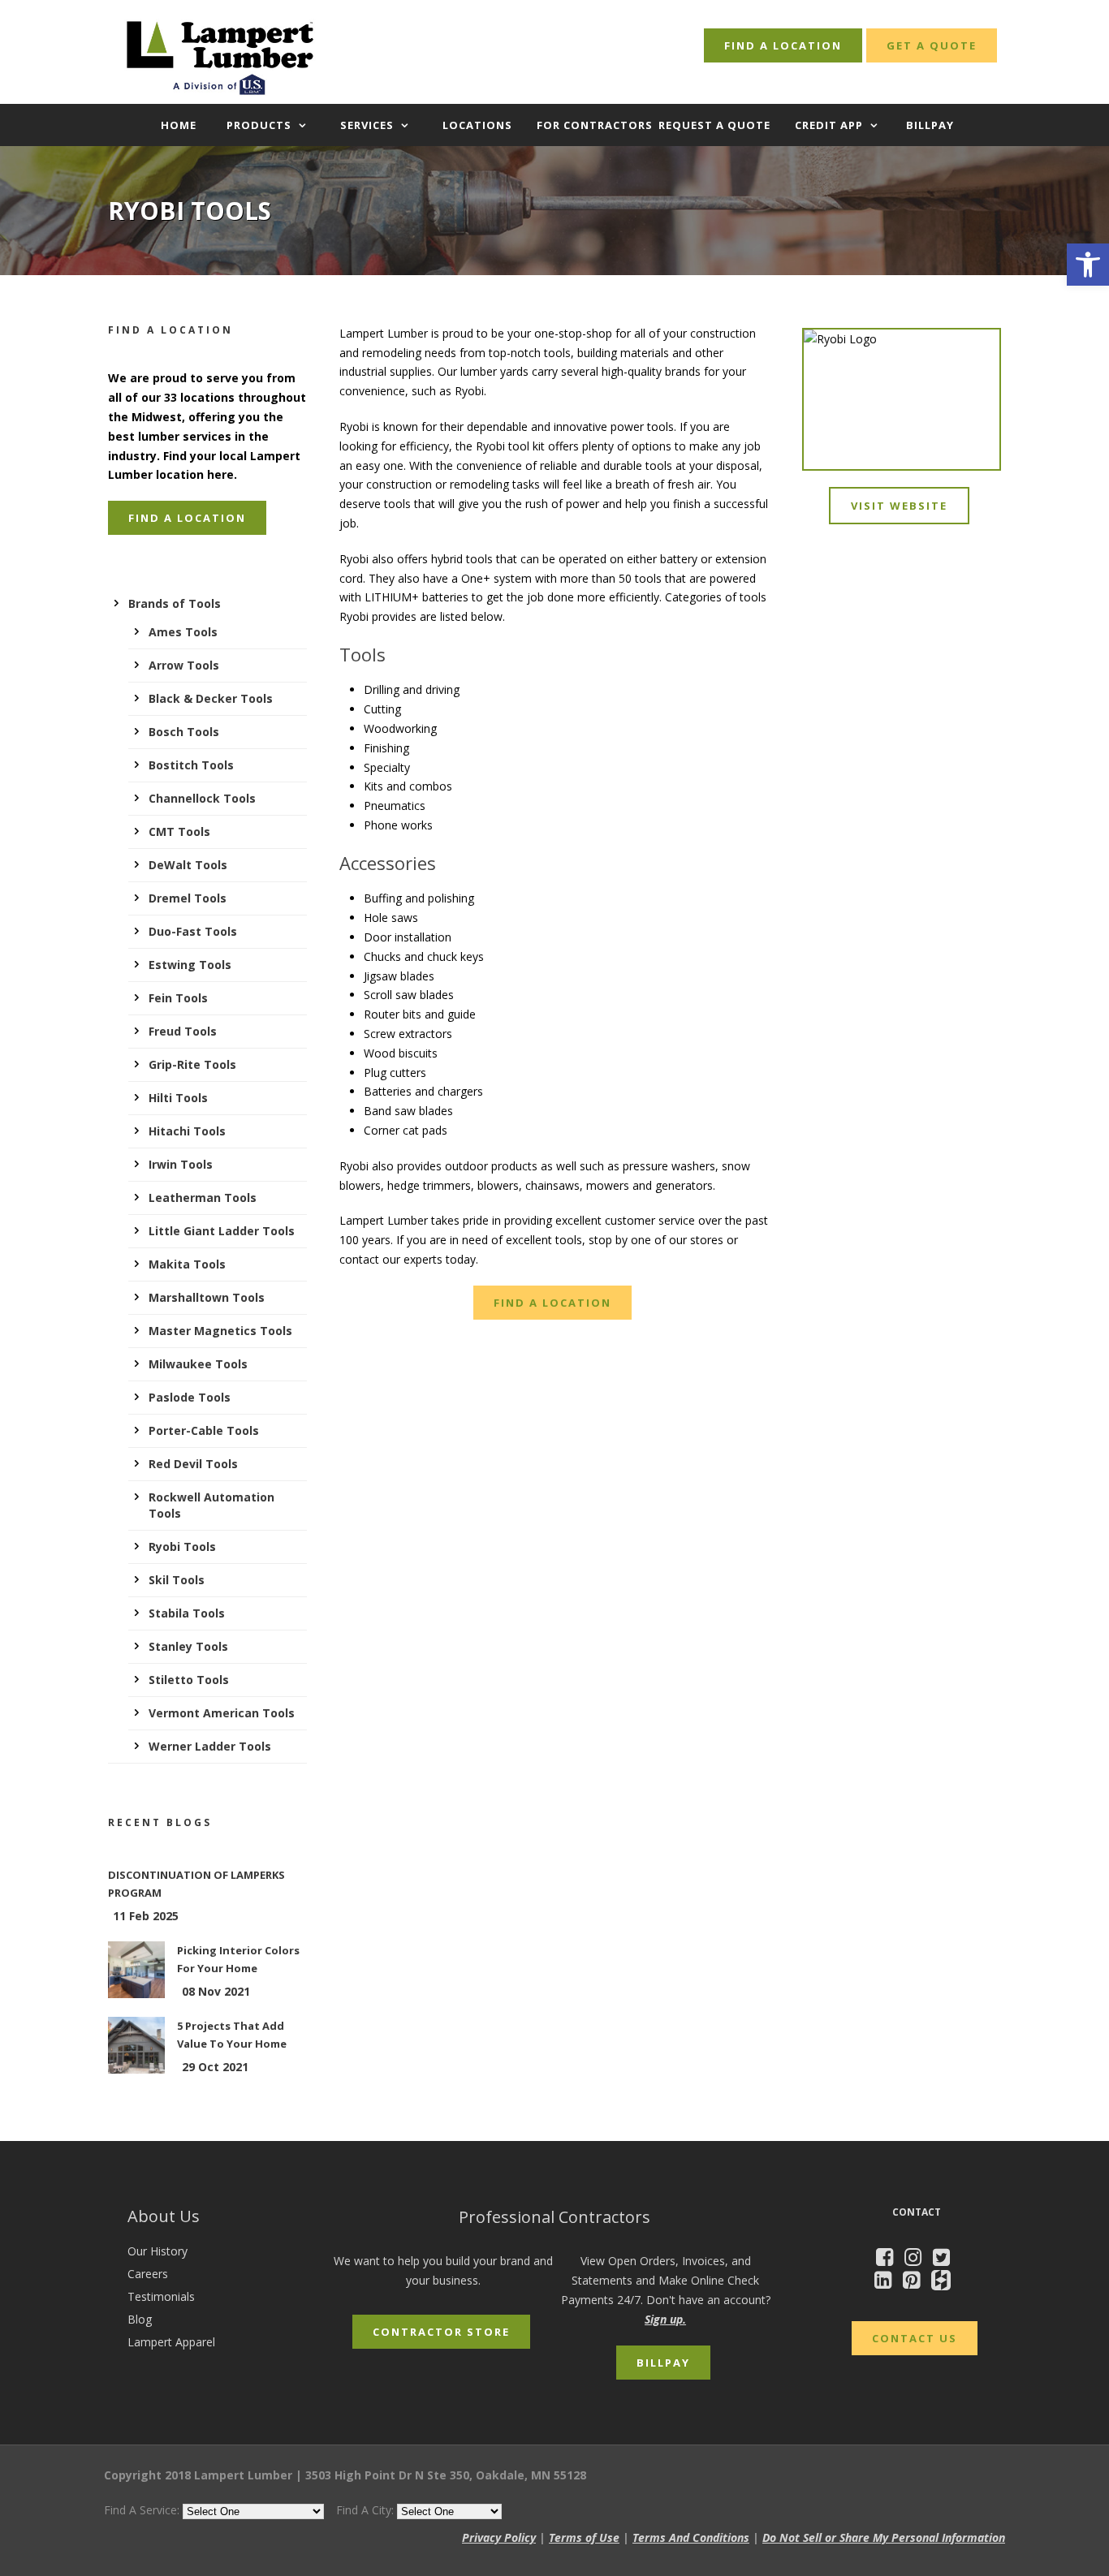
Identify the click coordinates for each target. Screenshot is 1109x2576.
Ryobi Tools (182, 1546)
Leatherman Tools (203, 1198)
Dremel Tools (188, 898)
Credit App (829, 125)
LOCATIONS (477, 125)
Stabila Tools (187, 1613)
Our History (158, 2251)
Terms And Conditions (691, 2537)
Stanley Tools (188, 1646)
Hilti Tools (178, 1098)
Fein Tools (178, 998)
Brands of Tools (175, 603)
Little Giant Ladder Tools (222, 1231)
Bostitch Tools (191, 765)
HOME (179, 125)
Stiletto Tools (189, 1680)
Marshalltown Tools (207, 1297)
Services (367, 125)
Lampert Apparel (171, 2342)
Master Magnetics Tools (220, 1331)
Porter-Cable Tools (204, 1430)
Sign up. (665, 2319)
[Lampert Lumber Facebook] (889, 2260)
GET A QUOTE (932, 45)
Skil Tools (177, 1580)
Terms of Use (584, 2537)
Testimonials (161, 2296)
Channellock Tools (202, 798)
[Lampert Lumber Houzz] (945, 2283)
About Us (164, 2216)
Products (259, 125)
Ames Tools (183, 632)
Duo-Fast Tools (193, 931)
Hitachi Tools (187, 1131)
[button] (1088, 265)
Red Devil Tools (193, 1464)
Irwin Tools (181, 1164)
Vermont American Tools (222, 1713)
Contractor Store (441, 2332)
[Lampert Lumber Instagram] (917, 2260)
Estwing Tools (190, 965)
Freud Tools (183, 1031)
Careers (148, 2274)
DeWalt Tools (188, 865)
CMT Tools (179, 831)
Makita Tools (187, 1264)
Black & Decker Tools (211, 698)
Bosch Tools (184, 732)
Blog (140, 2319)
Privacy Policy (499, 2537)
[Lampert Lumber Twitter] (945, 2260)
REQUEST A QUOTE (714, 125)
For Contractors (595, 125)
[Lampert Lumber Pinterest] (915, 2283)
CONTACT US (915, 2338)
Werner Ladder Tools (210, 1746)
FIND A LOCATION (783, 45)
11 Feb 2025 (146, 1916)
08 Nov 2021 (216, 1991)
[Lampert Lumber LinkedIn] (887, 2283)
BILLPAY (930, 125)
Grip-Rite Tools (192, 1064)
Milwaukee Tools (198, 1364)
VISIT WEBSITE (899, 506)
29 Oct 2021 (215, 2067)
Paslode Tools (190, 1397)
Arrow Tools (184, 665)
